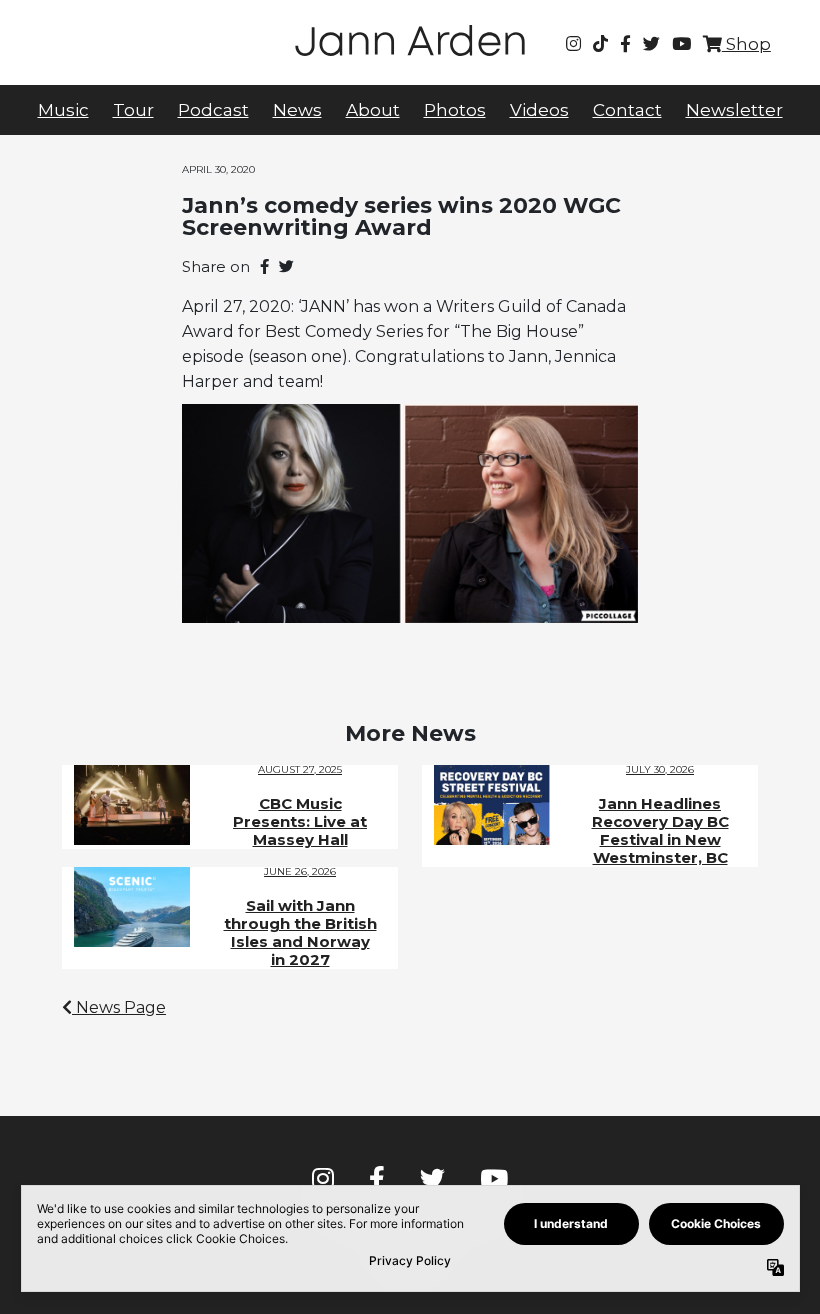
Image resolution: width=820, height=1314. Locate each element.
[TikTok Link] (600, 44)
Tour (133, 110)
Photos (455, 110)
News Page (119, 1007)
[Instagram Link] (573, 44)
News (297, 110)
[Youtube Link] (681, 44)
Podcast (213, 110)
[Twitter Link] (651, 44)
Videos (539, 110)
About (373, 110)
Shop (746, 44)
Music (63, 110)
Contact (627, 110)
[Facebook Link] (625, 44)
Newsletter (734, 110)
